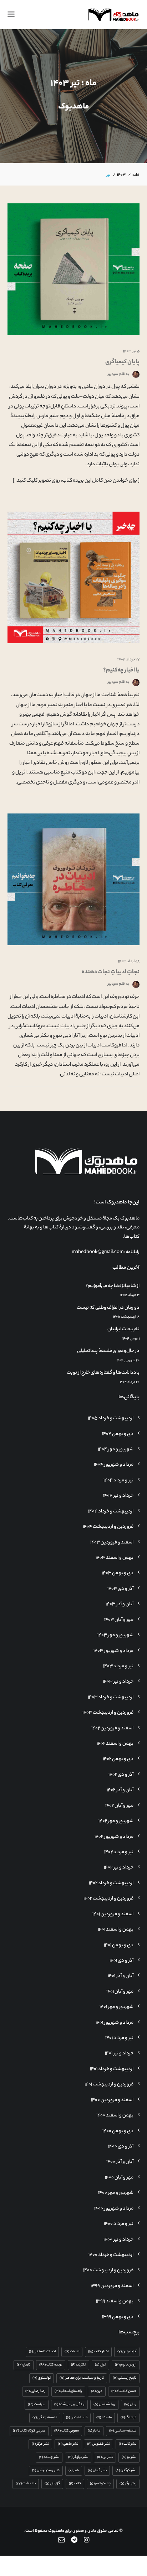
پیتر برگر (128, 2484)
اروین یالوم (126, 2365)
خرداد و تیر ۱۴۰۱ (119, 2054)
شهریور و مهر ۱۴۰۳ (115, 1636)
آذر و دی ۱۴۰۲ (121, 1775)
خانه (136, 175)
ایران (100, 2365)
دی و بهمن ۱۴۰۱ (119, 1946)
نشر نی (105, 2457)
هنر (74, 2471)
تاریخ (24, 2365)
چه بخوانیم (100, 2484)
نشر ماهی (68, 2444)
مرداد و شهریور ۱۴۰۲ (114, 1837)
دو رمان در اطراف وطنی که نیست (108, 1308)
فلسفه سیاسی (123, 2431)
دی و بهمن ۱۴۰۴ (118, 1434)
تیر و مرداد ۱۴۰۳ (118, 1667)
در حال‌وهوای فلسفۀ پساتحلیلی (108, 1351)
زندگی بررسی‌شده (69, 2405)
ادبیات (72, 2352)
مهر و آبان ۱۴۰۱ (120, 1992)
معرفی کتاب (67, 2431)
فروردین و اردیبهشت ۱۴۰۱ (109, 2085)
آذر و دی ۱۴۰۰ (121, 2147)
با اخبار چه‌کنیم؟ (121, 671)
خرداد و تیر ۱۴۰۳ (118, 1682)
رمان (130, 2405)
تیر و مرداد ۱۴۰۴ (118, 1481)
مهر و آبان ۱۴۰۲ (119, 1806)
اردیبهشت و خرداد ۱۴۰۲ (111, 1883)
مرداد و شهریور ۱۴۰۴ (114, 1465)
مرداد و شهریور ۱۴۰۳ (113, 1651)
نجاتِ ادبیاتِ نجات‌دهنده (111, 972)
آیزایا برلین (127, 2352)
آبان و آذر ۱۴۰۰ (120, 2162)
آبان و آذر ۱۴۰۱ (121, 1976)
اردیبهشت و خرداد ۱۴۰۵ (111, 1419)
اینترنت (78, 2365)
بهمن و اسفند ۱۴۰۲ (115, 1744)
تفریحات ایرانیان (123, 1329)
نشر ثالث (128, 2444)
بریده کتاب (51, 2365)
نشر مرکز (40, 2444)
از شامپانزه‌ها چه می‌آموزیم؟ (113, 1286)
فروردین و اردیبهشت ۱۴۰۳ (108, 1713)
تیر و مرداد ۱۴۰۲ (119, 1852)
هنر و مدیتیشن (46, 2471)
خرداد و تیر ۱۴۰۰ (118, 2240)
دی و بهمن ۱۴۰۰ (118, 2131)
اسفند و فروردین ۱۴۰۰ (112, 2100)
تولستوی (42, 2378)
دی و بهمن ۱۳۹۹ (118, 2317)
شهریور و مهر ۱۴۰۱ (116, 2007)
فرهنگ (128, 2418)
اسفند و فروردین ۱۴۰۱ (113, 1915)
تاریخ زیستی (125, 2378)
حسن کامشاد (124, 2391)
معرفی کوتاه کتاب (29, 2431)
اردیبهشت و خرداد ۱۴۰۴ (111, 1512)
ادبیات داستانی (42, 2352)
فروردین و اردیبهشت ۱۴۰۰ (108, 2271)
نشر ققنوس (98, 2444)
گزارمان (52, 2484)
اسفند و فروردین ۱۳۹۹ (112, 2286)
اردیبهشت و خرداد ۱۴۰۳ (111, 1698)
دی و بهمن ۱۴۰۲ (118, 1759)
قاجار (94, 2431)
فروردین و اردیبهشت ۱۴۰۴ (108, 1527)
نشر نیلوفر (78, 2457)
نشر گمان (97, 2471)
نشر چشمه (49, 2457)
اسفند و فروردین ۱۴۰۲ (112, 1729)
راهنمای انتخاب (68, 2391)
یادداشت (26, 2484)
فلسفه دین (77, 2418)
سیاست (37, 2405)
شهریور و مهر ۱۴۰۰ (116, 2193)
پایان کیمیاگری (122, 362)
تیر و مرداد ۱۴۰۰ (119, 2224)
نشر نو (129, 2457)
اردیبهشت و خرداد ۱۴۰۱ (112, 2069)
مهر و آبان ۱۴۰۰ (119, 2178)
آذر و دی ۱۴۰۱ (121, 1961)
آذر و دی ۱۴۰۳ (120, 1589)
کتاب (75, 2484)
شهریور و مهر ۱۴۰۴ (116, 1450)
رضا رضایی (36, 2391)
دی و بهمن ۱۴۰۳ (118, 1573)
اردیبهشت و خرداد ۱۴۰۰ (111, 2255)
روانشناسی (104, 2405)
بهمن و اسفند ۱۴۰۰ (115, 2116)
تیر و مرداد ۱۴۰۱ (119, 2038)
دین (97, 2391)
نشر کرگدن (126, 2471)
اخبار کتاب (98, 2352)
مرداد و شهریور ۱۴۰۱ (115, 2023)
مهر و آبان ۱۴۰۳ (119, 1620)
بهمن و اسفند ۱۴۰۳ (115, 1558)
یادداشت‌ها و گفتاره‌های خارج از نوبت (103, 1373)
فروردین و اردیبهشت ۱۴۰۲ (108, 1899)
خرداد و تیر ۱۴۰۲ (119, 1868)
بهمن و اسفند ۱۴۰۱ (116, 1930)
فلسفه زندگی (45, 2418)
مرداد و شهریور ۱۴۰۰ (114, 2209)
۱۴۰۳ (121, 175)
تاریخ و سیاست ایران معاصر (82, 2378)
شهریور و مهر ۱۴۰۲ (116, 1821)
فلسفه (104, 2418)
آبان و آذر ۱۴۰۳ (120, 1604)
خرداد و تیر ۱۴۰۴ (118, 1496)
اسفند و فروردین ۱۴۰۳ (112, 1543)
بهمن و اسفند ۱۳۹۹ (115, 2302)
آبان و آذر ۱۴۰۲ (120, 1790)
